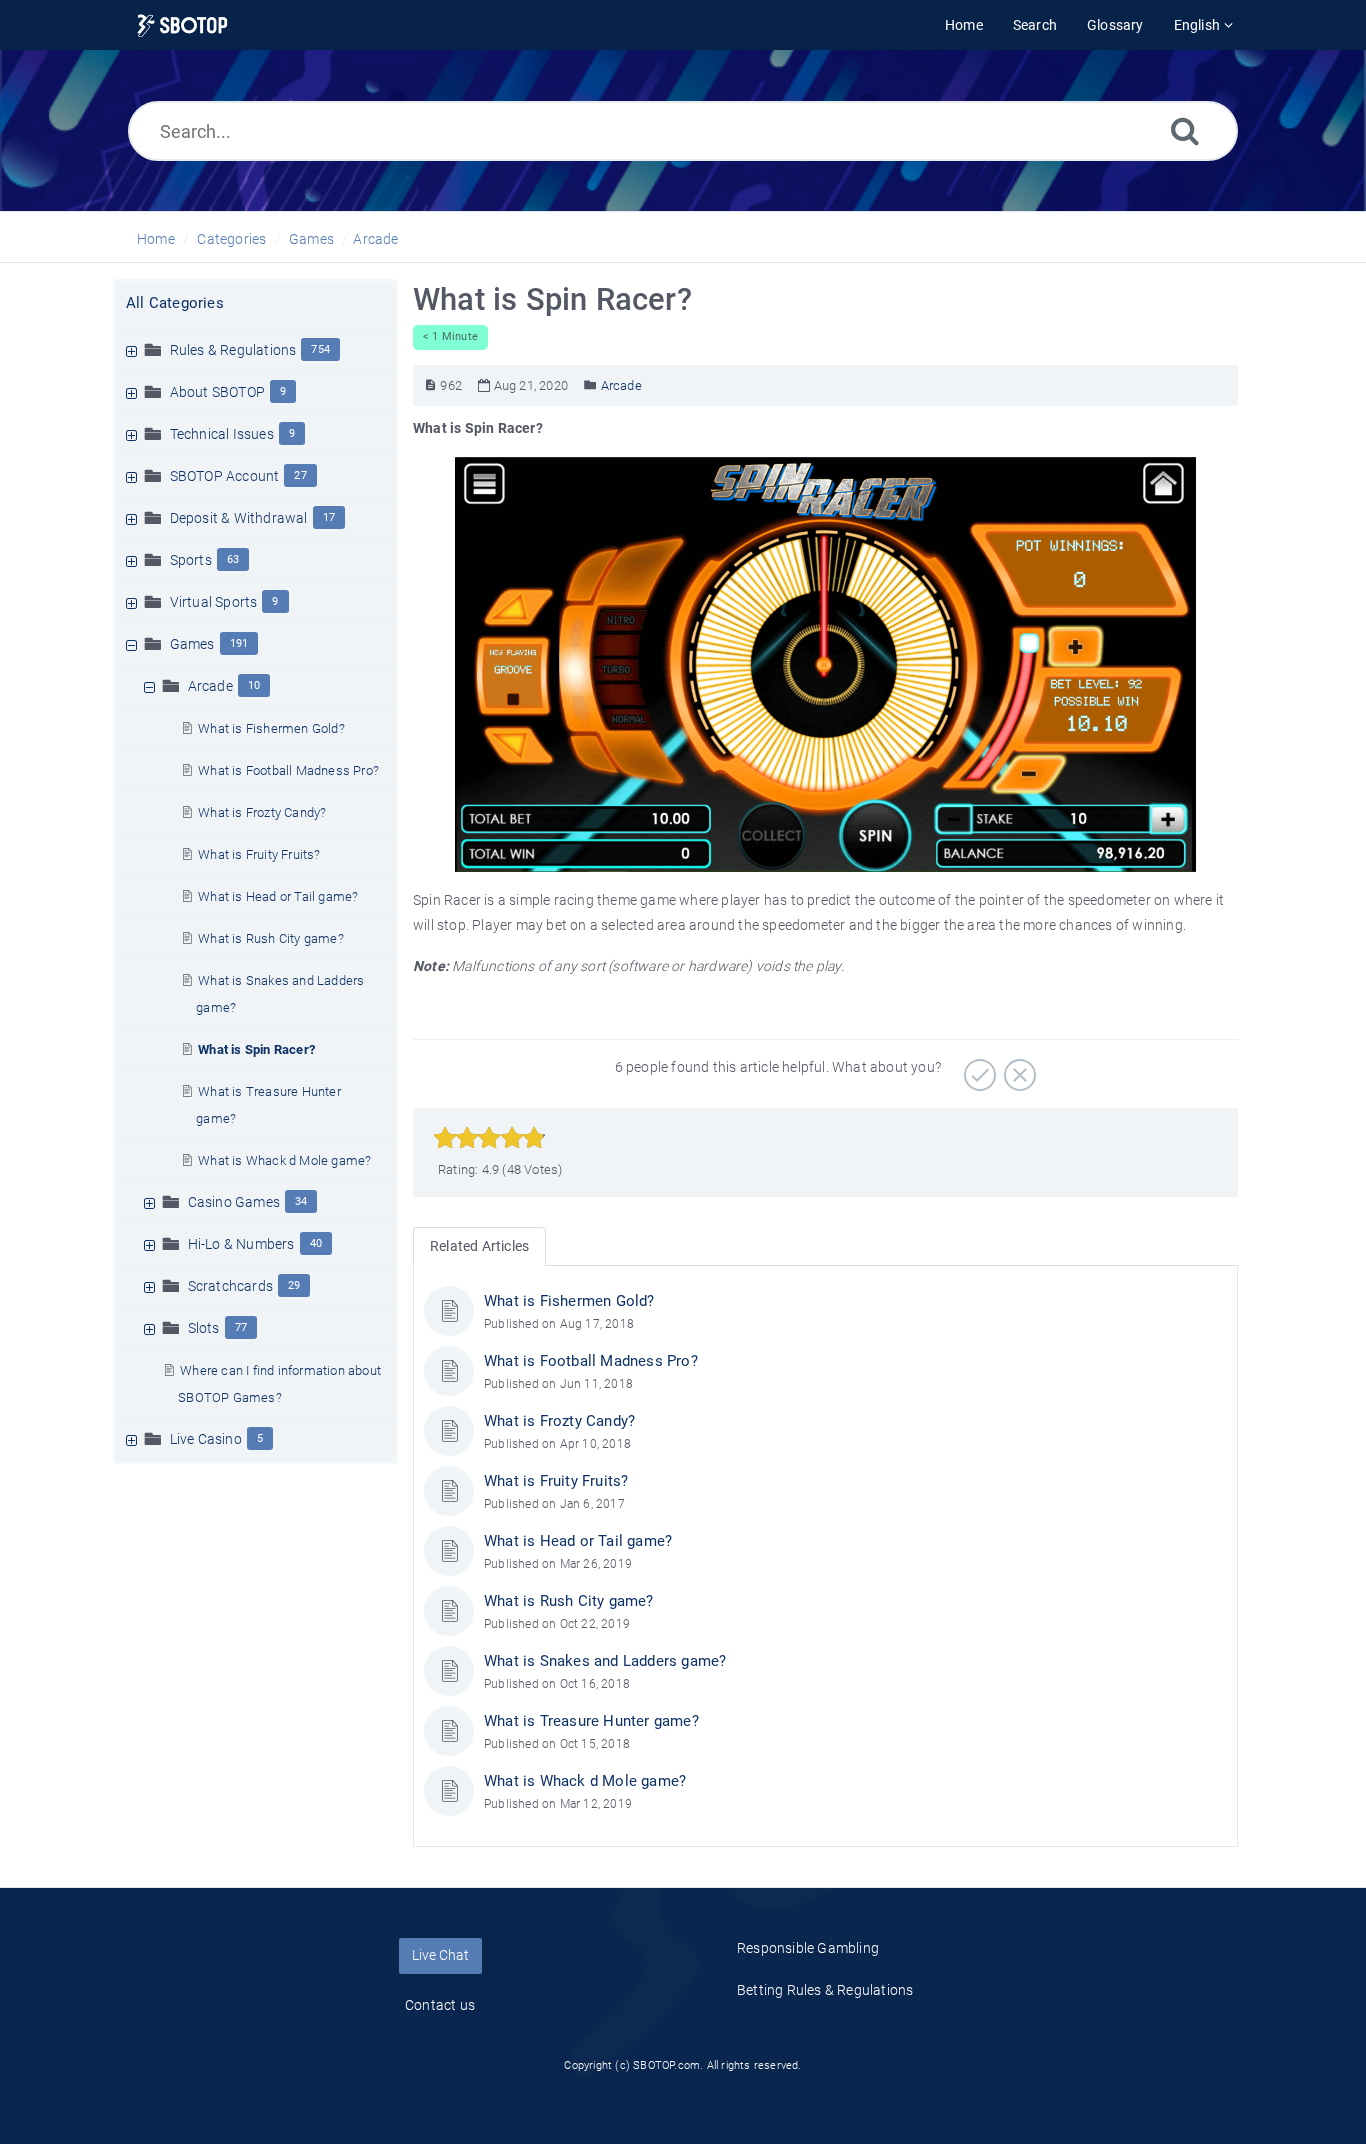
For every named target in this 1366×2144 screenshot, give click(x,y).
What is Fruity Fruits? (259, 854)
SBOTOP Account (225, 476)
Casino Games (234, 1202)
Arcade (375, 239)
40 (316, 1243)
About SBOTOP (217, 392)
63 (233, 559)
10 (254, 685)
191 (239, 643)
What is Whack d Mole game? (284, 1160)
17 (329, 517)
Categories (231, 239)
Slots (204, 1328)
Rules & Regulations (233, 350)
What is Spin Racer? (256, 1049)
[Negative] (1017, 1068)
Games (311, 239)
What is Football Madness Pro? (288, 770)
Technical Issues (222, 434)
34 (301, 1201)
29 (294, 1285)
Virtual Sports (214, 602)
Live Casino (206, 1439)
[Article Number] (430, 385)
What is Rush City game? (271, 938)
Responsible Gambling (808, 1948)
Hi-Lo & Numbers (241, 1244)
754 (320, 349)
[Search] (1185, 130)
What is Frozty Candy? (262, 812)
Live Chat (440, 1955)
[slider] (489, 1138)
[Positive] (977, 1068)
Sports (191, 560)
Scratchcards (230, 1286)
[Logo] (182, 25)
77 (241, 1327)
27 (300, 475)
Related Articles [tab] (479, 1246)
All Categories (175, 303)
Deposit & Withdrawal (239, 518)
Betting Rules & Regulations (825, 1990)
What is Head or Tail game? (278, 896)
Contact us (440, 2005)
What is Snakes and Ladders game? (605, 1661)
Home (156, 239)
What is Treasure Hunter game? (591, 1721)
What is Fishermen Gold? (271, 728)
